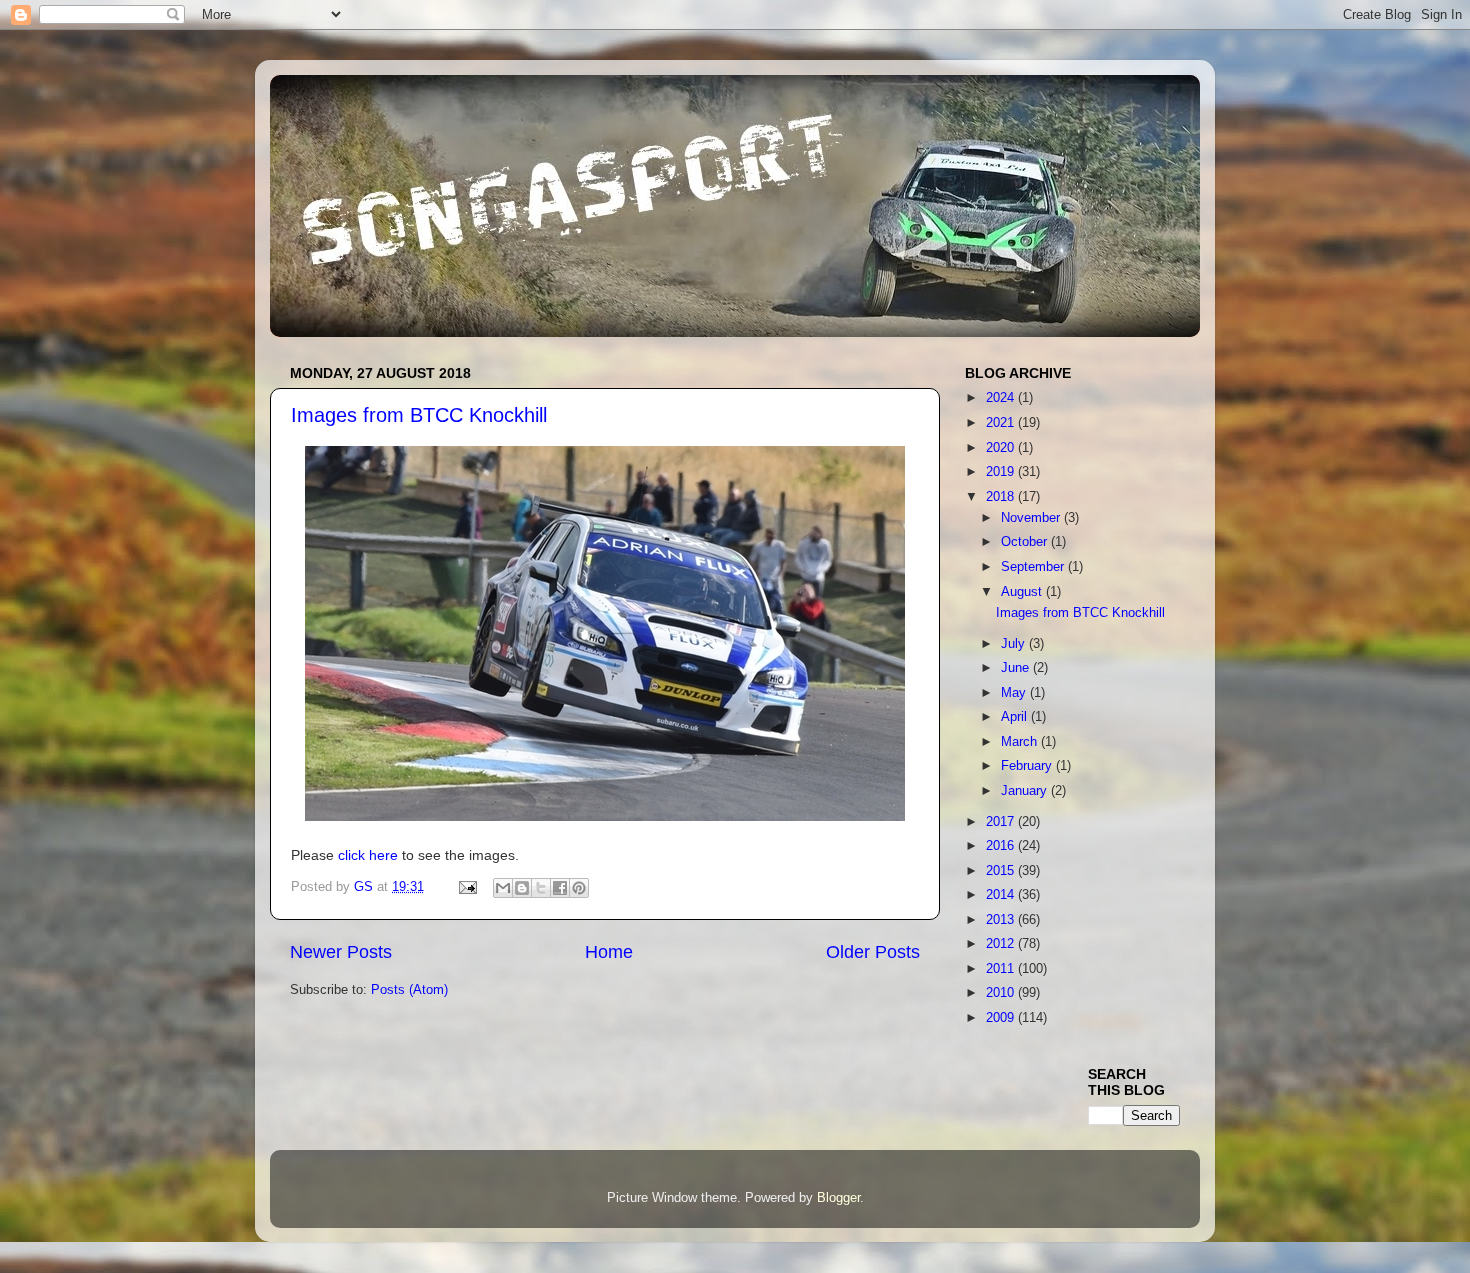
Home (609, 952)
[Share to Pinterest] (579, 888)
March (1021, 742)
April (1016, 717)
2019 (1002, 472)
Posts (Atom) (409, 990)
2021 (1002, 423)
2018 (1002, 497)
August (1023, 592)
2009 (1002, 1018)
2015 (1002, 871)
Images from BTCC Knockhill (419, 415)
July (1015, 644)
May (1015, 693)
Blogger (838, 1198)
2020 (1002, 448)
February (1028, 766)
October (1026, 542)
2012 (1002, 944)
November (1032, 518)
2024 (1002, 398)
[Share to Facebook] (560, 888)
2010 (1002, 993)
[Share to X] (541, 888)
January (1026, 791)
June (1017, 668)
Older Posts (873, 952)
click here (368, 855)
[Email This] (503, 888)
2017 (1002, 822)
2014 (1002, 895)
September (1034, 567)
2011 (1002, 969)
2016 (1002, 846)
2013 (1002, 920)
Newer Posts (341, 952)
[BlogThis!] (522, 888)
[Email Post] (467, 887)
